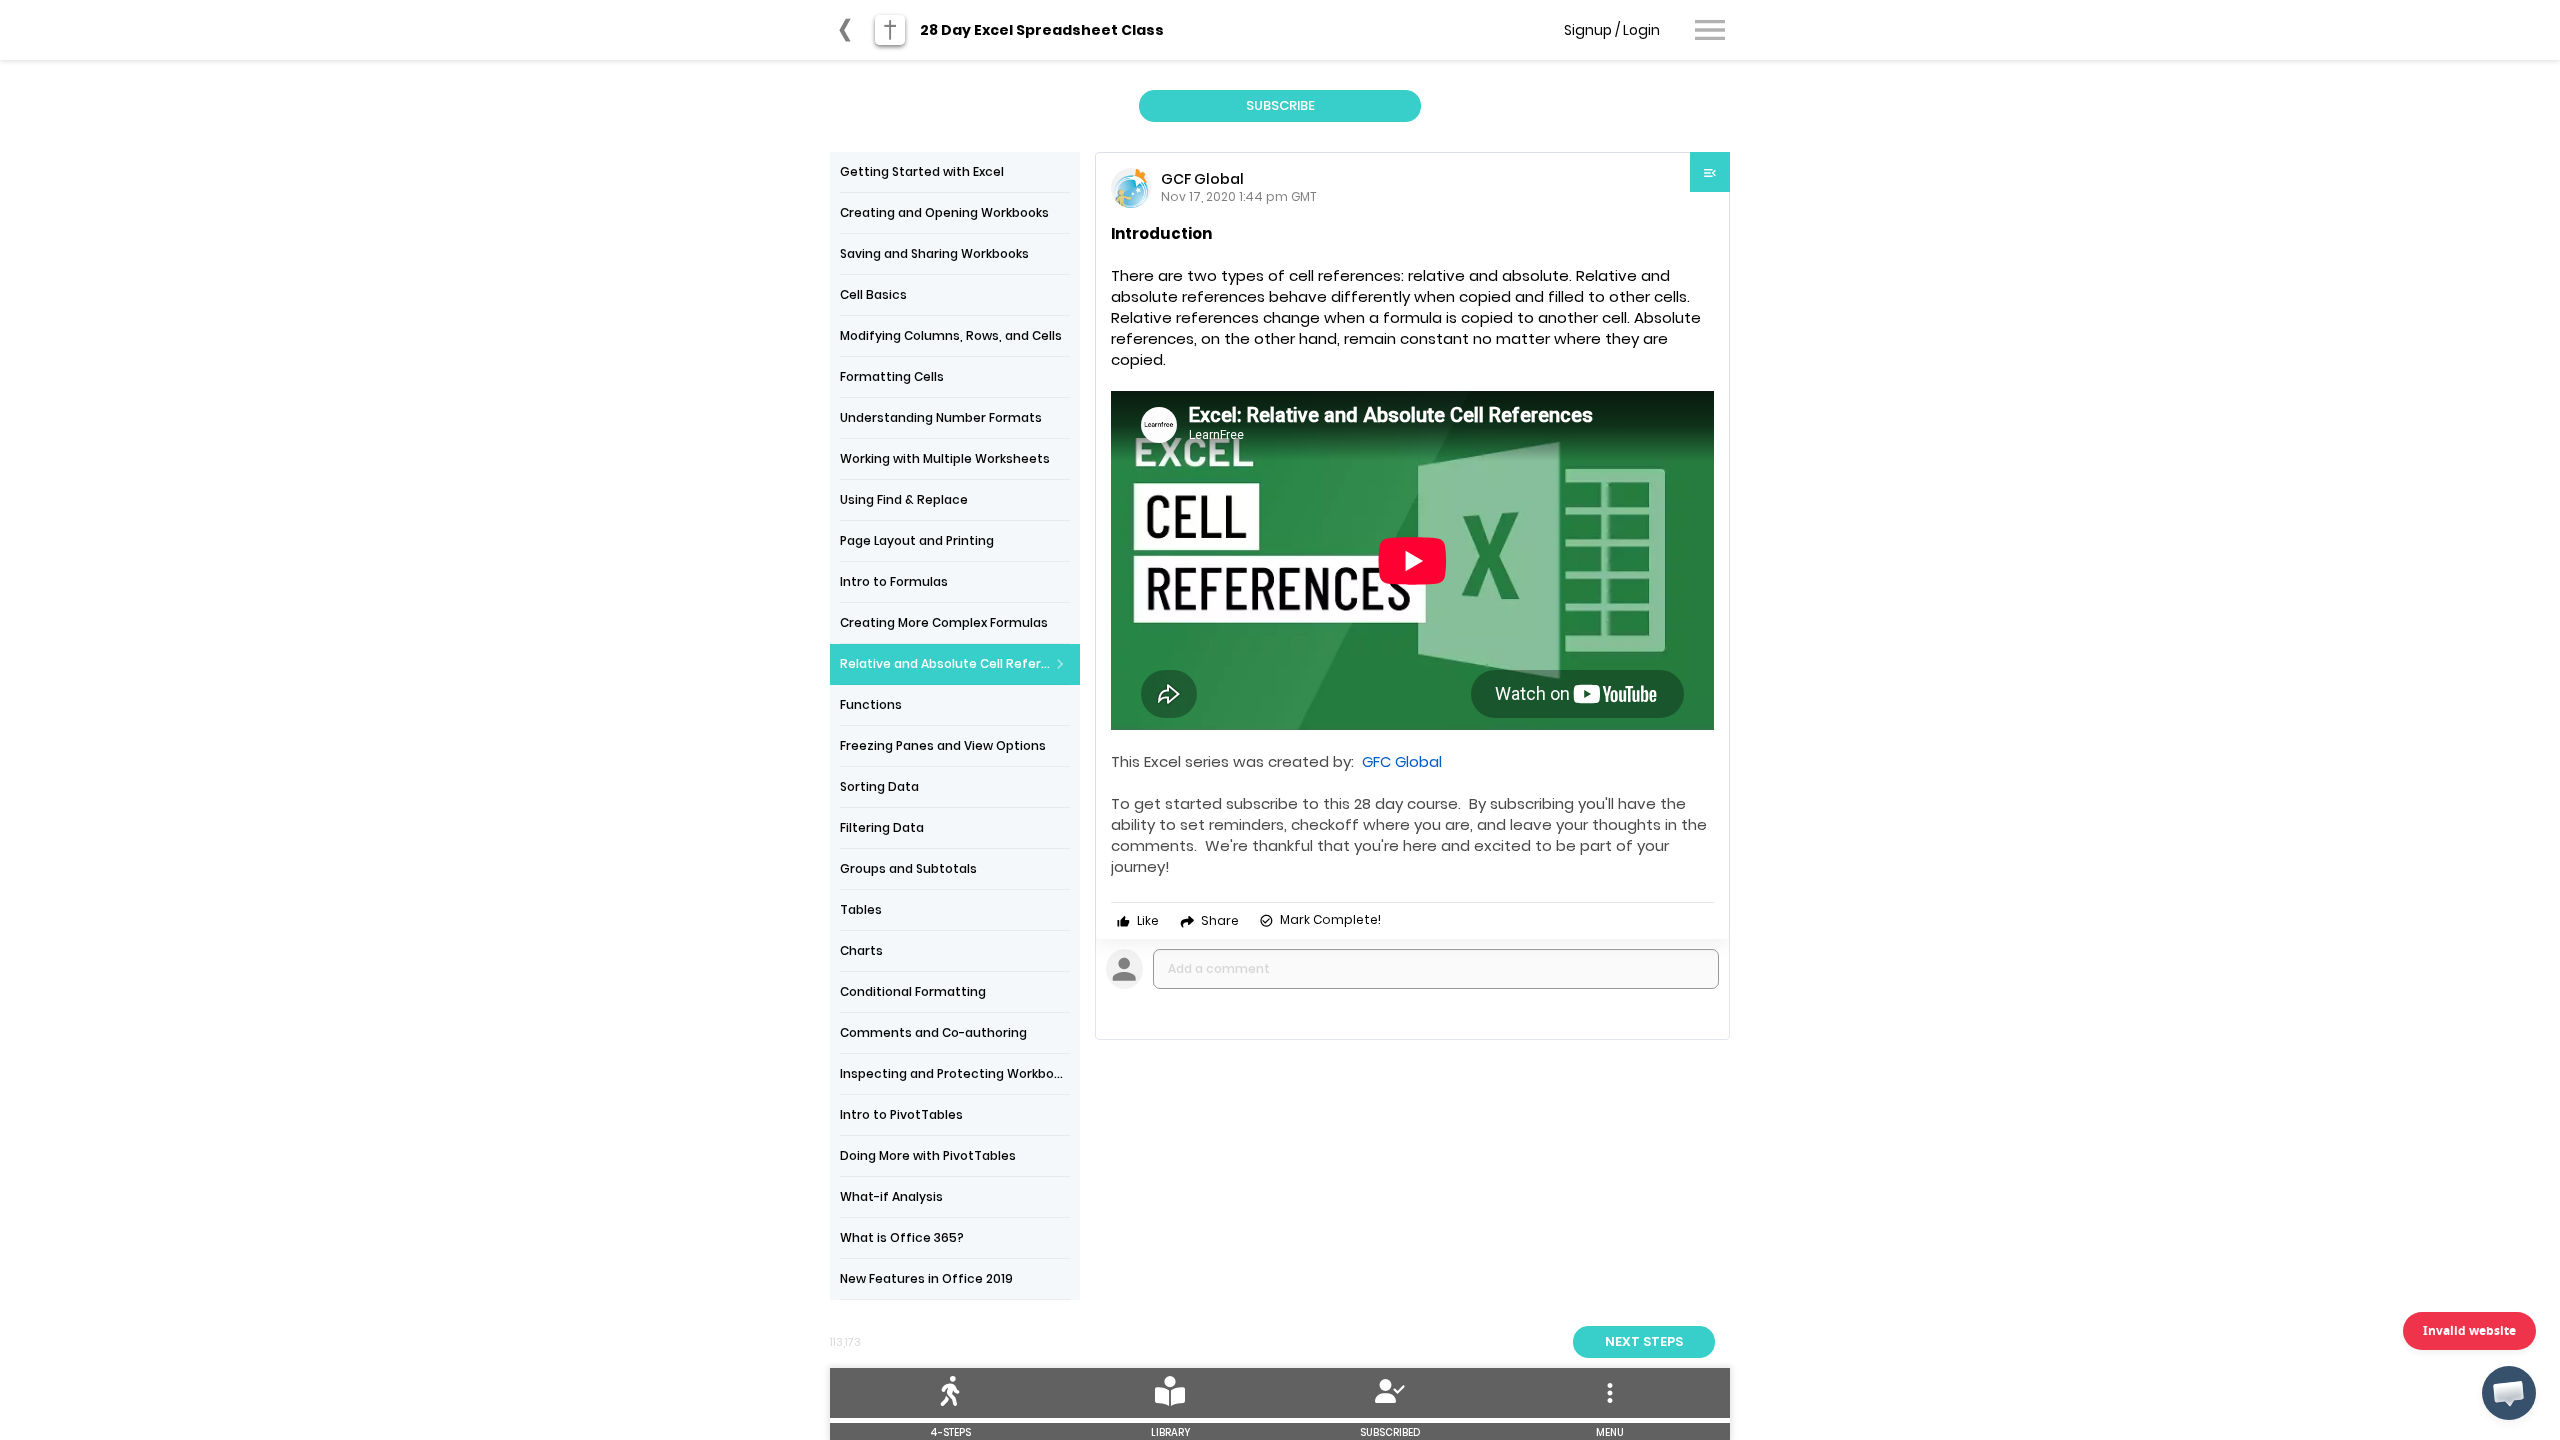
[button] (2509, 1393)
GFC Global (1402, 761)
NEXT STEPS (1644, 1341)
